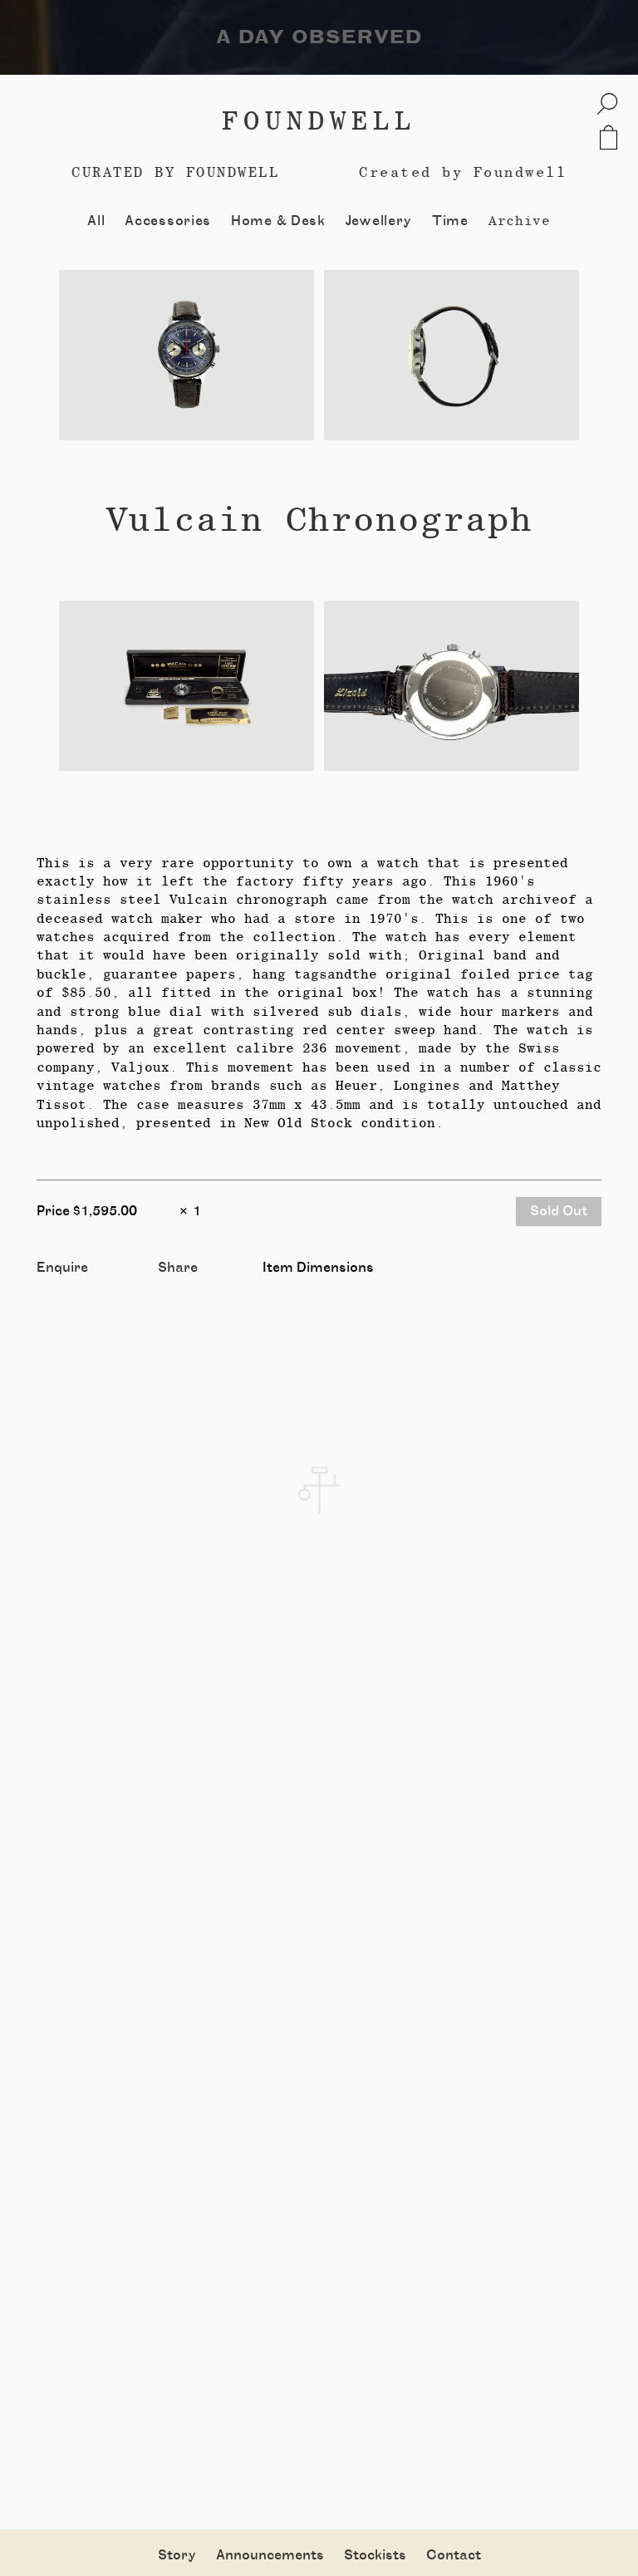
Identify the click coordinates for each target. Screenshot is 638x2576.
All (96, 221)
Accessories (168, 221)
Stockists (375, 2555)
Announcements (270, 2555)
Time (450, 221)
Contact (454, 2555)
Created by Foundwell (463, 172)
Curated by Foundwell (175, 172)
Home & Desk (278, 221)
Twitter (183, 1286)
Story (177, 2555)
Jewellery (379, 221)
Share (178, 1268)
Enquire (62, 1268)
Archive (520, 221)
